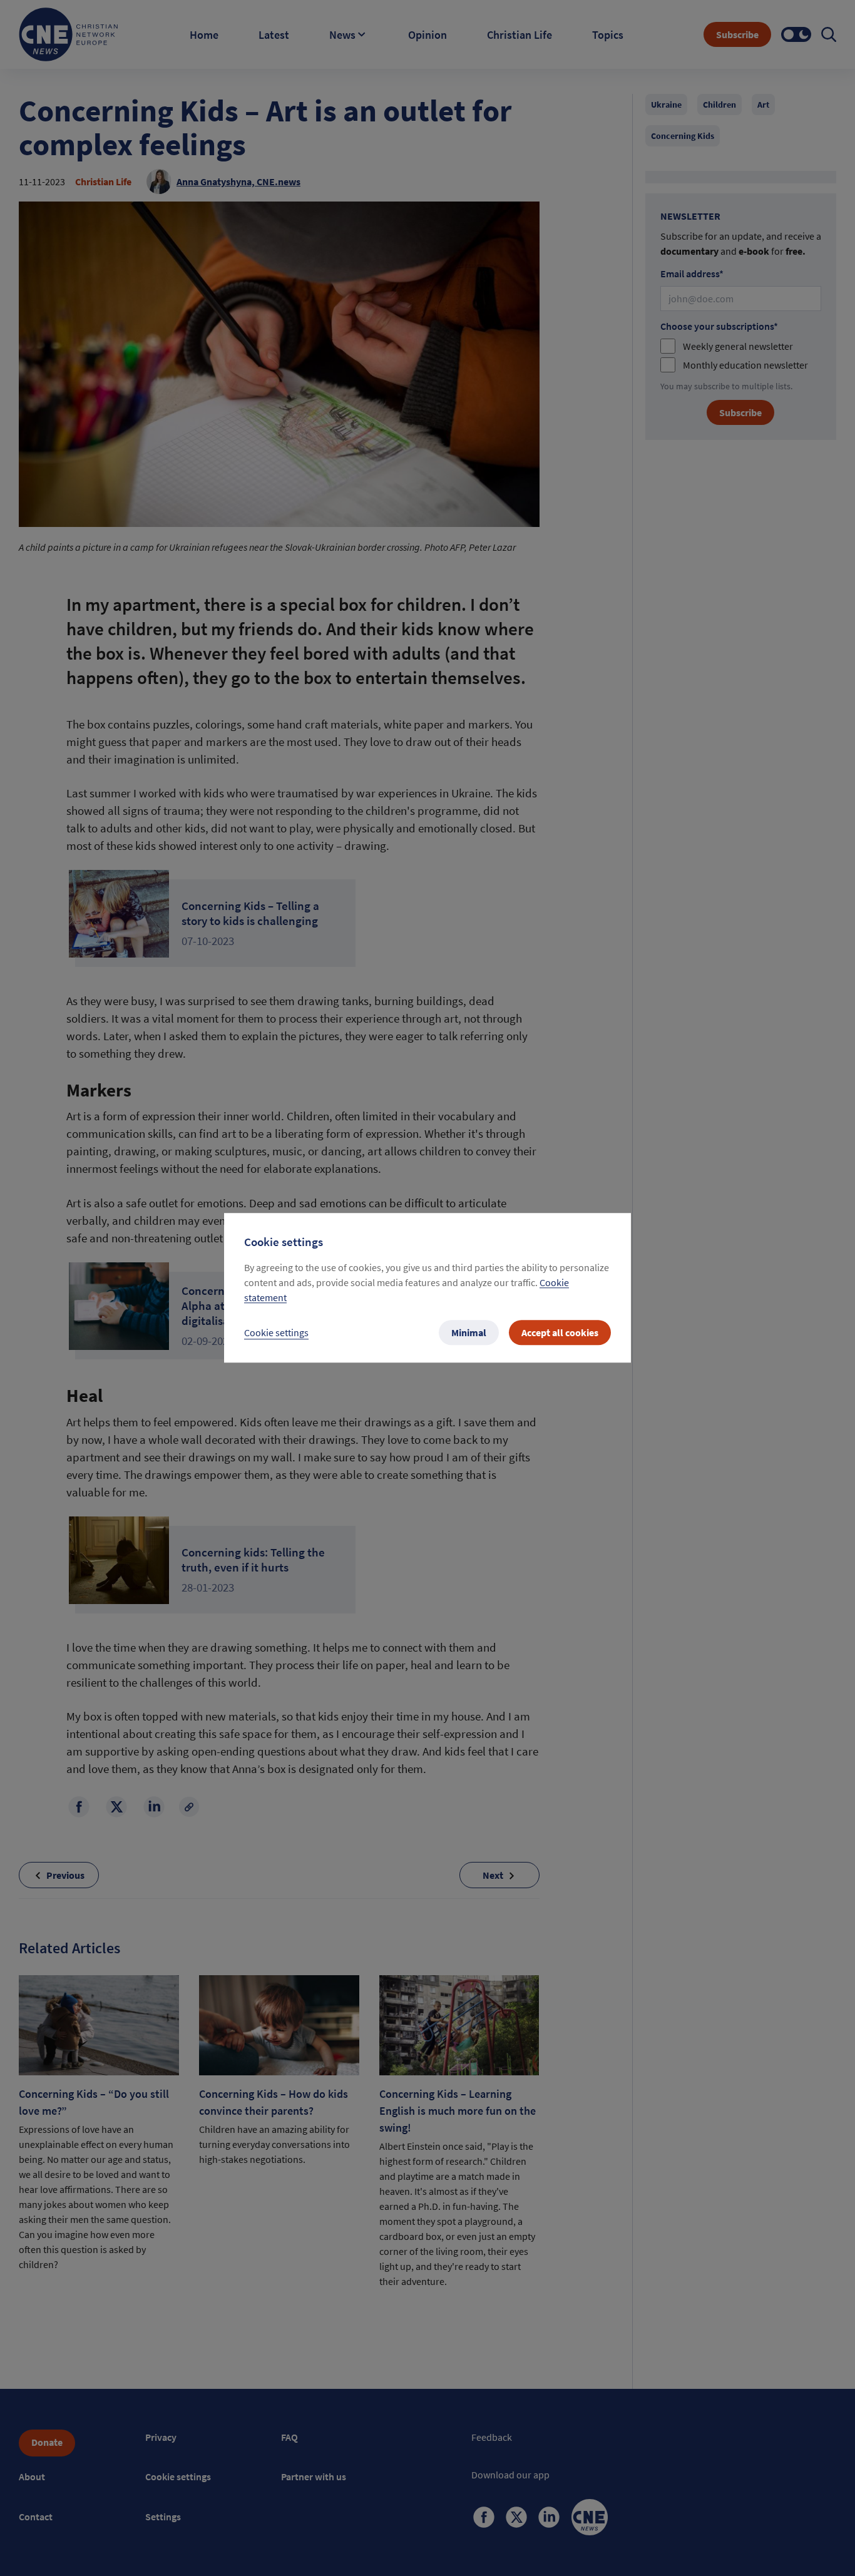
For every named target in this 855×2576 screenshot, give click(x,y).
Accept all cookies (560, 1333)
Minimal (469, 1333)
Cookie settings (276, 1333)
